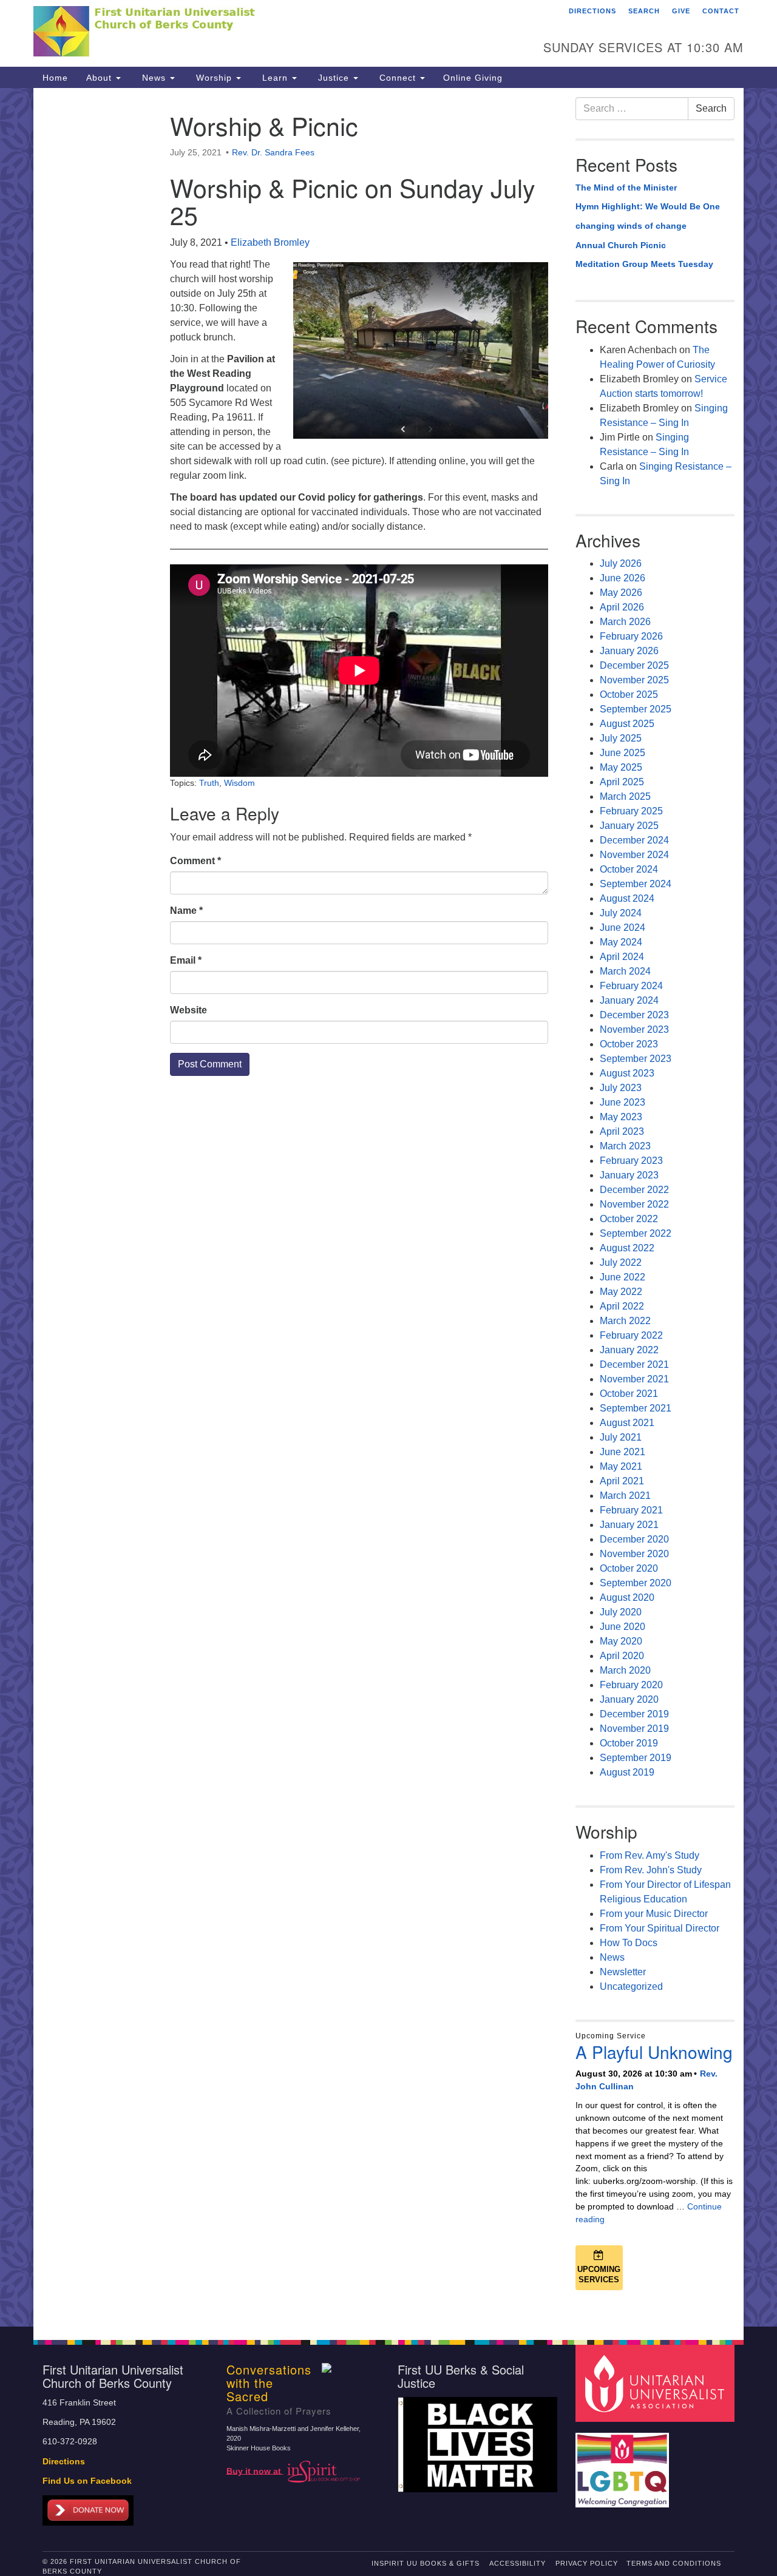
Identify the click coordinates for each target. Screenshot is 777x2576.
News (154, 78)
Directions (592, 11)
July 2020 (621, 1612)
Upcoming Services (599, 2274)
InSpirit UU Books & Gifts (426, 2563)
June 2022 (623, 1277)
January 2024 (629, 1000)
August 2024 (627, 898)
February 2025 (631, 811)
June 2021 (623, 1452)
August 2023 (627, 1073)
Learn (275, 78)
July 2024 (621, 913)
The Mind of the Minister (626, 188)
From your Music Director (654, 1914)
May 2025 (621, 767)
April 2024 (622, 957)
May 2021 (621, 1466)
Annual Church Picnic (621, 245)
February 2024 (631, 986)
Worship (214, 78)
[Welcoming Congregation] (624, 2464)
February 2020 (631, 1685)
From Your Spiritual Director (660, 1928)
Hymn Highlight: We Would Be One (648, 206)
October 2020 (629, 1568)
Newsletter (623, 1972)
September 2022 (636, 1233)
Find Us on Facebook (87, 2481)
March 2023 (625, 1146)
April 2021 (622, 1481)
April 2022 (622, 1306)
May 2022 (621, 1292)
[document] (388, 1207)
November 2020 (634, 1554)
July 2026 (621, 563)
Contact (721, 11)
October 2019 (629, 1743)
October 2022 (629, 1219)
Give (681, 11)
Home (55, 78)
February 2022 (631, 1335)
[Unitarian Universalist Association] (657, 2383)
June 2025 (623, 753)
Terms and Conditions (674, 2563)
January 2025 (629, 826)
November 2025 (634, 680)
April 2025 (622, 782)
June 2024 (623, 928)
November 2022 (634, 1204)
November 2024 (634, 855)
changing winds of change (631, 226)
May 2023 (621, 1117)
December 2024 (634, 840)
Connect (398, 78)
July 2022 (621, 1263)
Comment (195, 861)
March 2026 (625, 622)
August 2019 (627, 1772)
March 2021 (625, 1496)
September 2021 (636, 1408)
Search (644, 11)
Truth (209, 783)
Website (188, 1010)
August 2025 (627, 724)
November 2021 (634, 1379)
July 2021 (621, 1437)
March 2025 (625, 796)
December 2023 (634, 1015)
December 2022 (634, 1190)
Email (186, 960)
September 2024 (636, 884)
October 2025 (629, 695)
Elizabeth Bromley (270, 242)
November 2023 (634, 1029)
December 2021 (634, 1364)
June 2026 (623, 578)
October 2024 (629, 869)
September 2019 (636, 1758)
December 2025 (634, 665)
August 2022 (627, 1248)
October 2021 (629, 1394)
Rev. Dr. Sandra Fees (273, 152)
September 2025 (636, 709)
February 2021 (631, 1510)
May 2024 (621, 942)
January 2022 (629, 1350)
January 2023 (629, 1175)
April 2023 (622, 1131)
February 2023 (631, 1161)
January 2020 (629, 1699)
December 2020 (634, 1539)
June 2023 (623, 1102)
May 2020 (621, 1641)
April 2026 (622, 607)
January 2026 (629, 651)
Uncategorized (631, 1986)
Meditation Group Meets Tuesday (644, 264)
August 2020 (627, 1597)
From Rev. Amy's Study (650, 1855)
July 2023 (621, 1088)
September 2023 (636, 1059)
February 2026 (631, 636)
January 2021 (629, 1525)
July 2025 (621, 738)
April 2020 (622, 1656)
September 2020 (636, 1583)
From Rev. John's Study (651, 1870)
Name (186, 911)
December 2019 (634, 1714)
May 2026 (621, 593)
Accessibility (517, 2563)
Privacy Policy (587, 2563)
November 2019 (634, 1729)
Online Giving (473, 78)
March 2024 (625, 971)
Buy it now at (255, 2471)
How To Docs (629, 1943)
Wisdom (239, 783)
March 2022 (625, 1321)
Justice (334, 78)
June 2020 (623, 1627)
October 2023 (629, 1044)
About (100, 78)
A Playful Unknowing (654, 2052)
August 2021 (627, 1423)
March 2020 (625, 1670)
